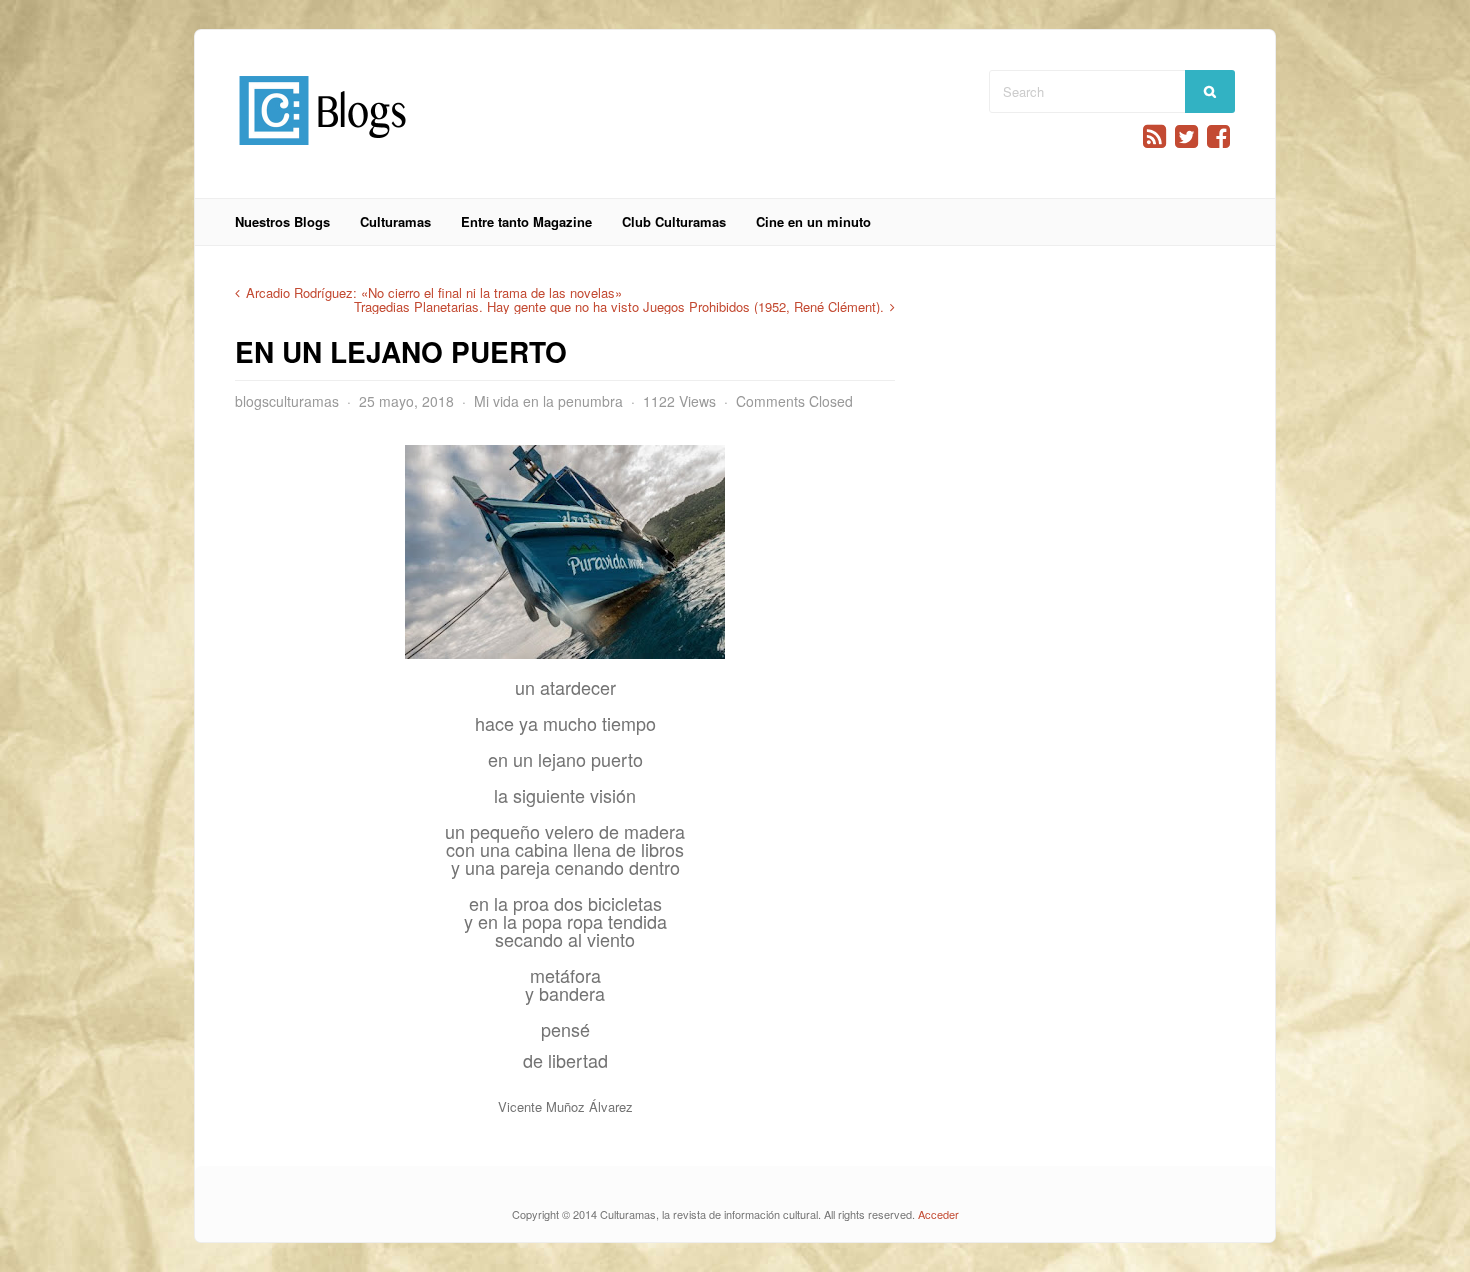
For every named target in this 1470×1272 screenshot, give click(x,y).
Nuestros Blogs (282, 221)
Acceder (938, 1214)
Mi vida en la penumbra (548, 401)
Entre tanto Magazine (526, 221)
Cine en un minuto (813, 221)
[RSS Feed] (1154, 136)
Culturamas (395, 221)
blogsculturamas (287, 401)
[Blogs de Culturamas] (322, 152)
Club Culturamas (674, 221)
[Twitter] (1186, 136)
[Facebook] (1218, 136)
